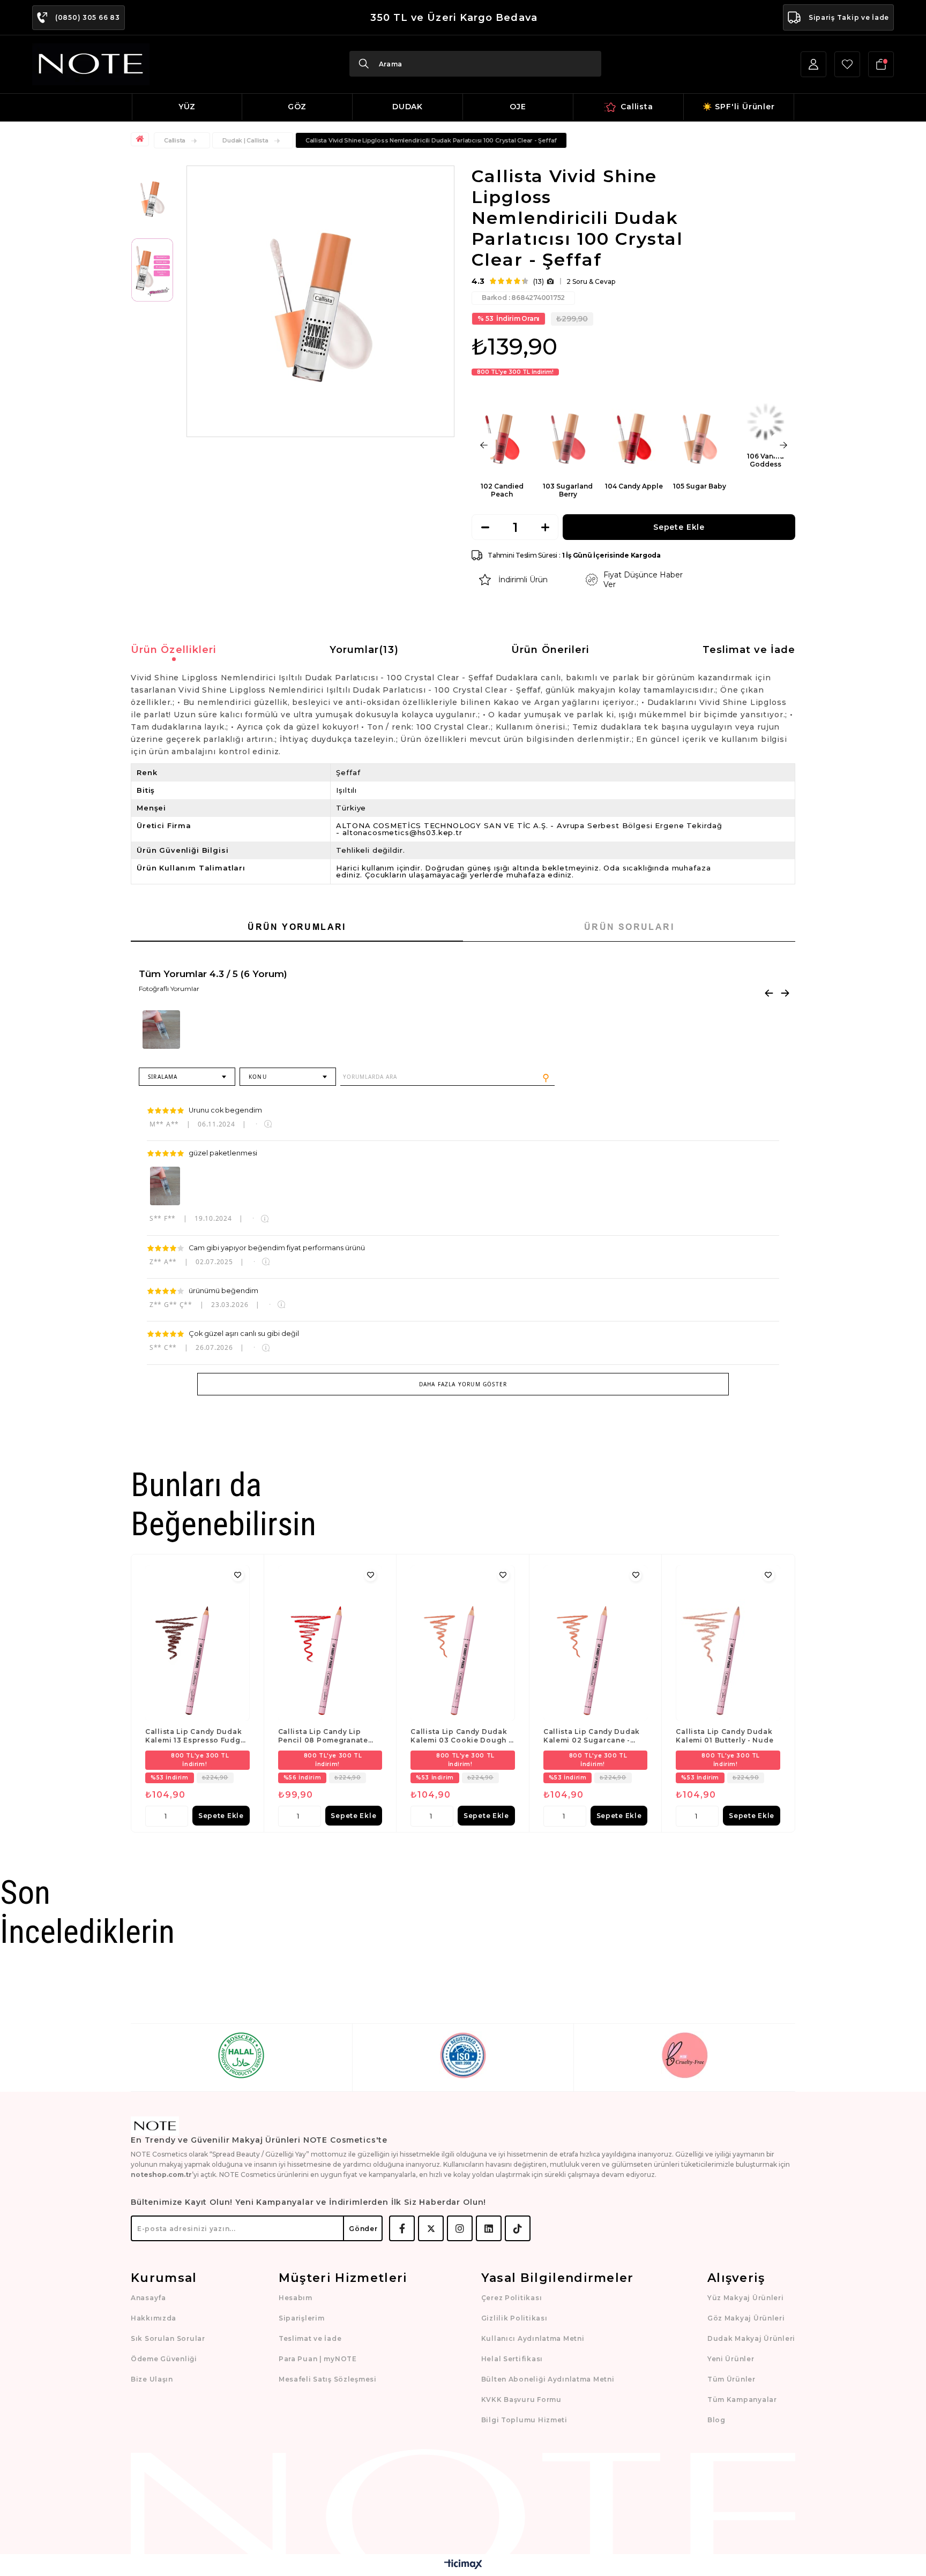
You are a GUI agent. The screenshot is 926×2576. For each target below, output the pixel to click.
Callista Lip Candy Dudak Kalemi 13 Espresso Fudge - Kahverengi (195, 1736)
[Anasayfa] (141, 139)
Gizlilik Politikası (514, 2318)
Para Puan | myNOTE (318, 2359)
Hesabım (296, 2298)
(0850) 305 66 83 (88, 17)
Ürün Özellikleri (174, 650)
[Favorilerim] (847, 64)
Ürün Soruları (629, 927)
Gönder (363, 2229)
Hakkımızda (154, 2318)
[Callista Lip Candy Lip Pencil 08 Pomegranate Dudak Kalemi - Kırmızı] (330, 1643)
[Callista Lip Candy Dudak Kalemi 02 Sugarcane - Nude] (596, 1643)
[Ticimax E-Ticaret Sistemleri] (463, 2565)
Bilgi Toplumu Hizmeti (524, 2420)
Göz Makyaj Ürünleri (746, 2318)
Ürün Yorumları (297, 927)
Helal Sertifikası (512, 2359)
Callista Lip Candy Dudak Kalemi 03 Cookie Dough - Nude (461, 1736)
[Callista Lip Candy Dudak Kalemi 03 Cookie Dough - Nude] (463, 1643)
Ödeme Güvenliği (164, 2359)
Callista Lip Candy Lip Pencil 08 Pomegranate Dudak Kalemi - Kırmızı (323, 1736)
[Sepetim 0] (881, 64)
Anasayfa (148, 2298)
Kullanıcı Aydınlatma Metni (533, 2338)
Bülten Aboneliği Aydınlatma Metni (548, 2379)
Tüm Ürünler (731, 2379)
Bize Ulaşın (152, 2379)
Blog (716, 2420)
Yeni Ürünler (731, 2359)
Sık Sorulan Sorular (168, 2338)
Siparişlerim (302, 2318)
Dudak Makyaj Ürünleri (751, 2338)
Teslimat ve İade (749, 650)
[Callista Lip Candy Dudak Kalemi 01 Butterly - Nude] (728, 1643)
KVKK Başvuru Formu (521, 2399)
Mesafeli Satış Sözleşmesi (328, 2379)
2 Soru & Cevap (591, 281)
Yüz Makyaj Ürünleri (746, 2298)
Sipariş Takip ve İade (849, 17)
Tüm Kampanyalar (742, 2399)
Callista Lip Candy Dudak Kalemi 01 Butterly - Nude (725, 1736)
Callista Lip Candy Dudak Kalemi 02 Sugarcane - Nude (592, 1736)
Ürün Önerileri (550, 650)
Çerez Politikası (512, 2298)
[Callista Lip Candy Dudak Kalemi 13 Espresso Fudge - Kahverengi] (197, 1643)
